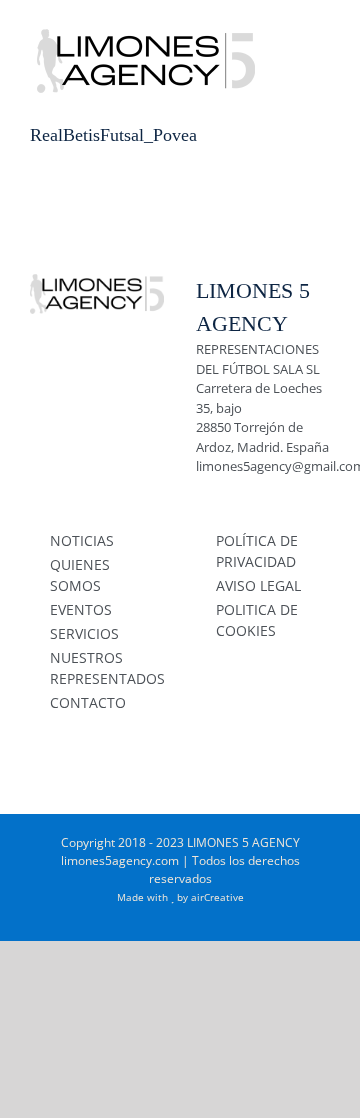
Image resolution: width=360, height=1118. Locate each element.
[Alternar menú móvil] (322, 30)
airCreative (217, 897)
